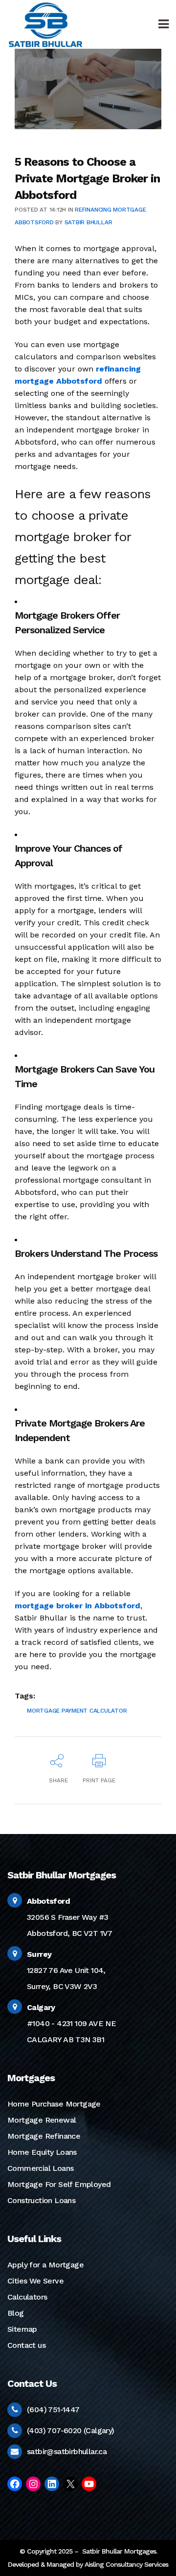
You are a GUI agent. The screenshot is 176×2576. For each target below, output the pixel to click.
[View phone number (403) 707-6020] (15, 2430)
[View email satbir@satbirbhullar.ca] (14, 2451)
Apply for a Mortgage (45, 2265)
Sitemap (22, 2329)
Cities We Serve (35, 2281)
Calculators (27, 2297)
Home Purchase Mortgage (54, 2104)
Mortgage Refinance (44, 2136)
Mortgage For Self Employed (59, 2184)
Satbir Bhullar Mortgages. (119, 2551)
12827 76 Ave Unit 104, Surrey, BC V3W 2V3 (66, 1970)
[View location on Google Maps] (15, 1901)
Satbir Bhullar (88, 222)
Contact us (26, 2345)
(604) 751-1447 (53, 2410)
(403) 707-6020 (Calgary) (71, 2430)
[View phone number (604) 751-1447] (15, 2410)
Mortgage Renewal (42, 2120)
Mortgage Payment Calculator (77, 1711)
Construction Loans (41, 2200)
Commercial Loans (40, 2168)
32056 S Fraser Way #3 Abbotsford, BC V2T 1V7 (70, 1917)
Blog (16, 2313)
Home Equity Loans (42, 2152)
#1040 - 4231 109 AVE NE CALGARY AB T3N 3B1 (71, 2023)
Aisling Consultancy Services (126, 2564)
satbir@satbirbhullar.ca (67, 2451)
